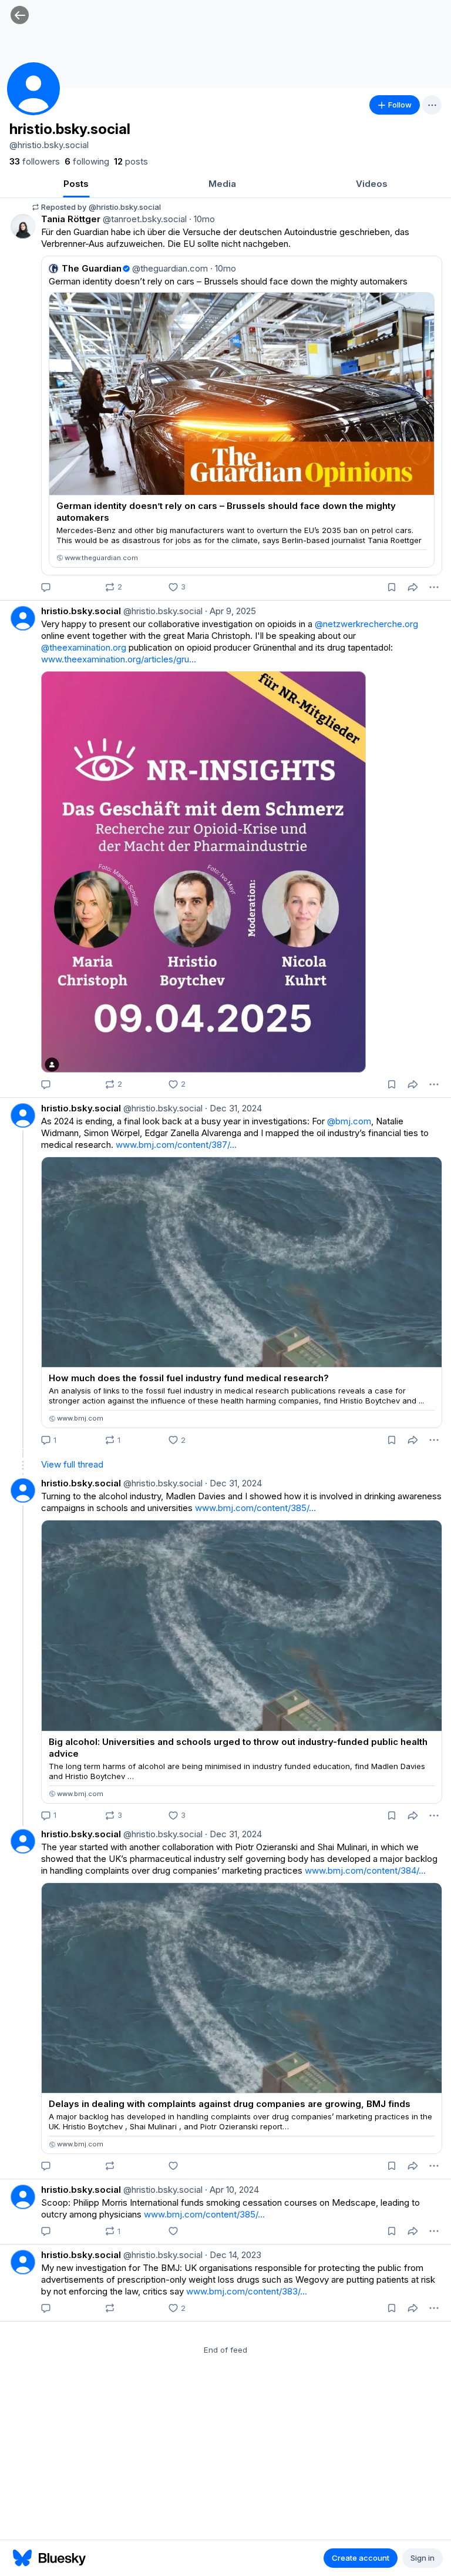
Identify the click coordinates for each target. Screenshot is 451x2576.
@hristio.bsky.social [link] (162, 611)
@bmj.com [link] (349, 1121)
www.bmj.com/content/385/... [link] (255, 1508)
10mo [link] (202, 219)
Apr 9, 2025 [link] (230, 611)
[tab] (76, 185)
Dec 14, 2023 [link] (233, 2255)
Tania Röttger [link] (71, 219)
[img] (225, 44)
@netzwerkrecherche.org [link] (366, 624)
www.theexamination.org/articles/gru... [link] (119, 659)
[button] (20, 15)
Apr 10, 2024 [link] (232, 2190)
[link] (35, 162)
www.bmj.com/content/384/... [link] (365, 1870)
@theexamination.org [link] (84, 647)
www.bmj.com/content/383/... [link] (247, 2291)
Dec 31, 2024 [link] (233, 1108)
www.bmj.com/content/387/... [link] (176, 1145)
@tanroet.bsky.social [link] (144, 219)
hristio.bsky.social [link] (81, 611)
